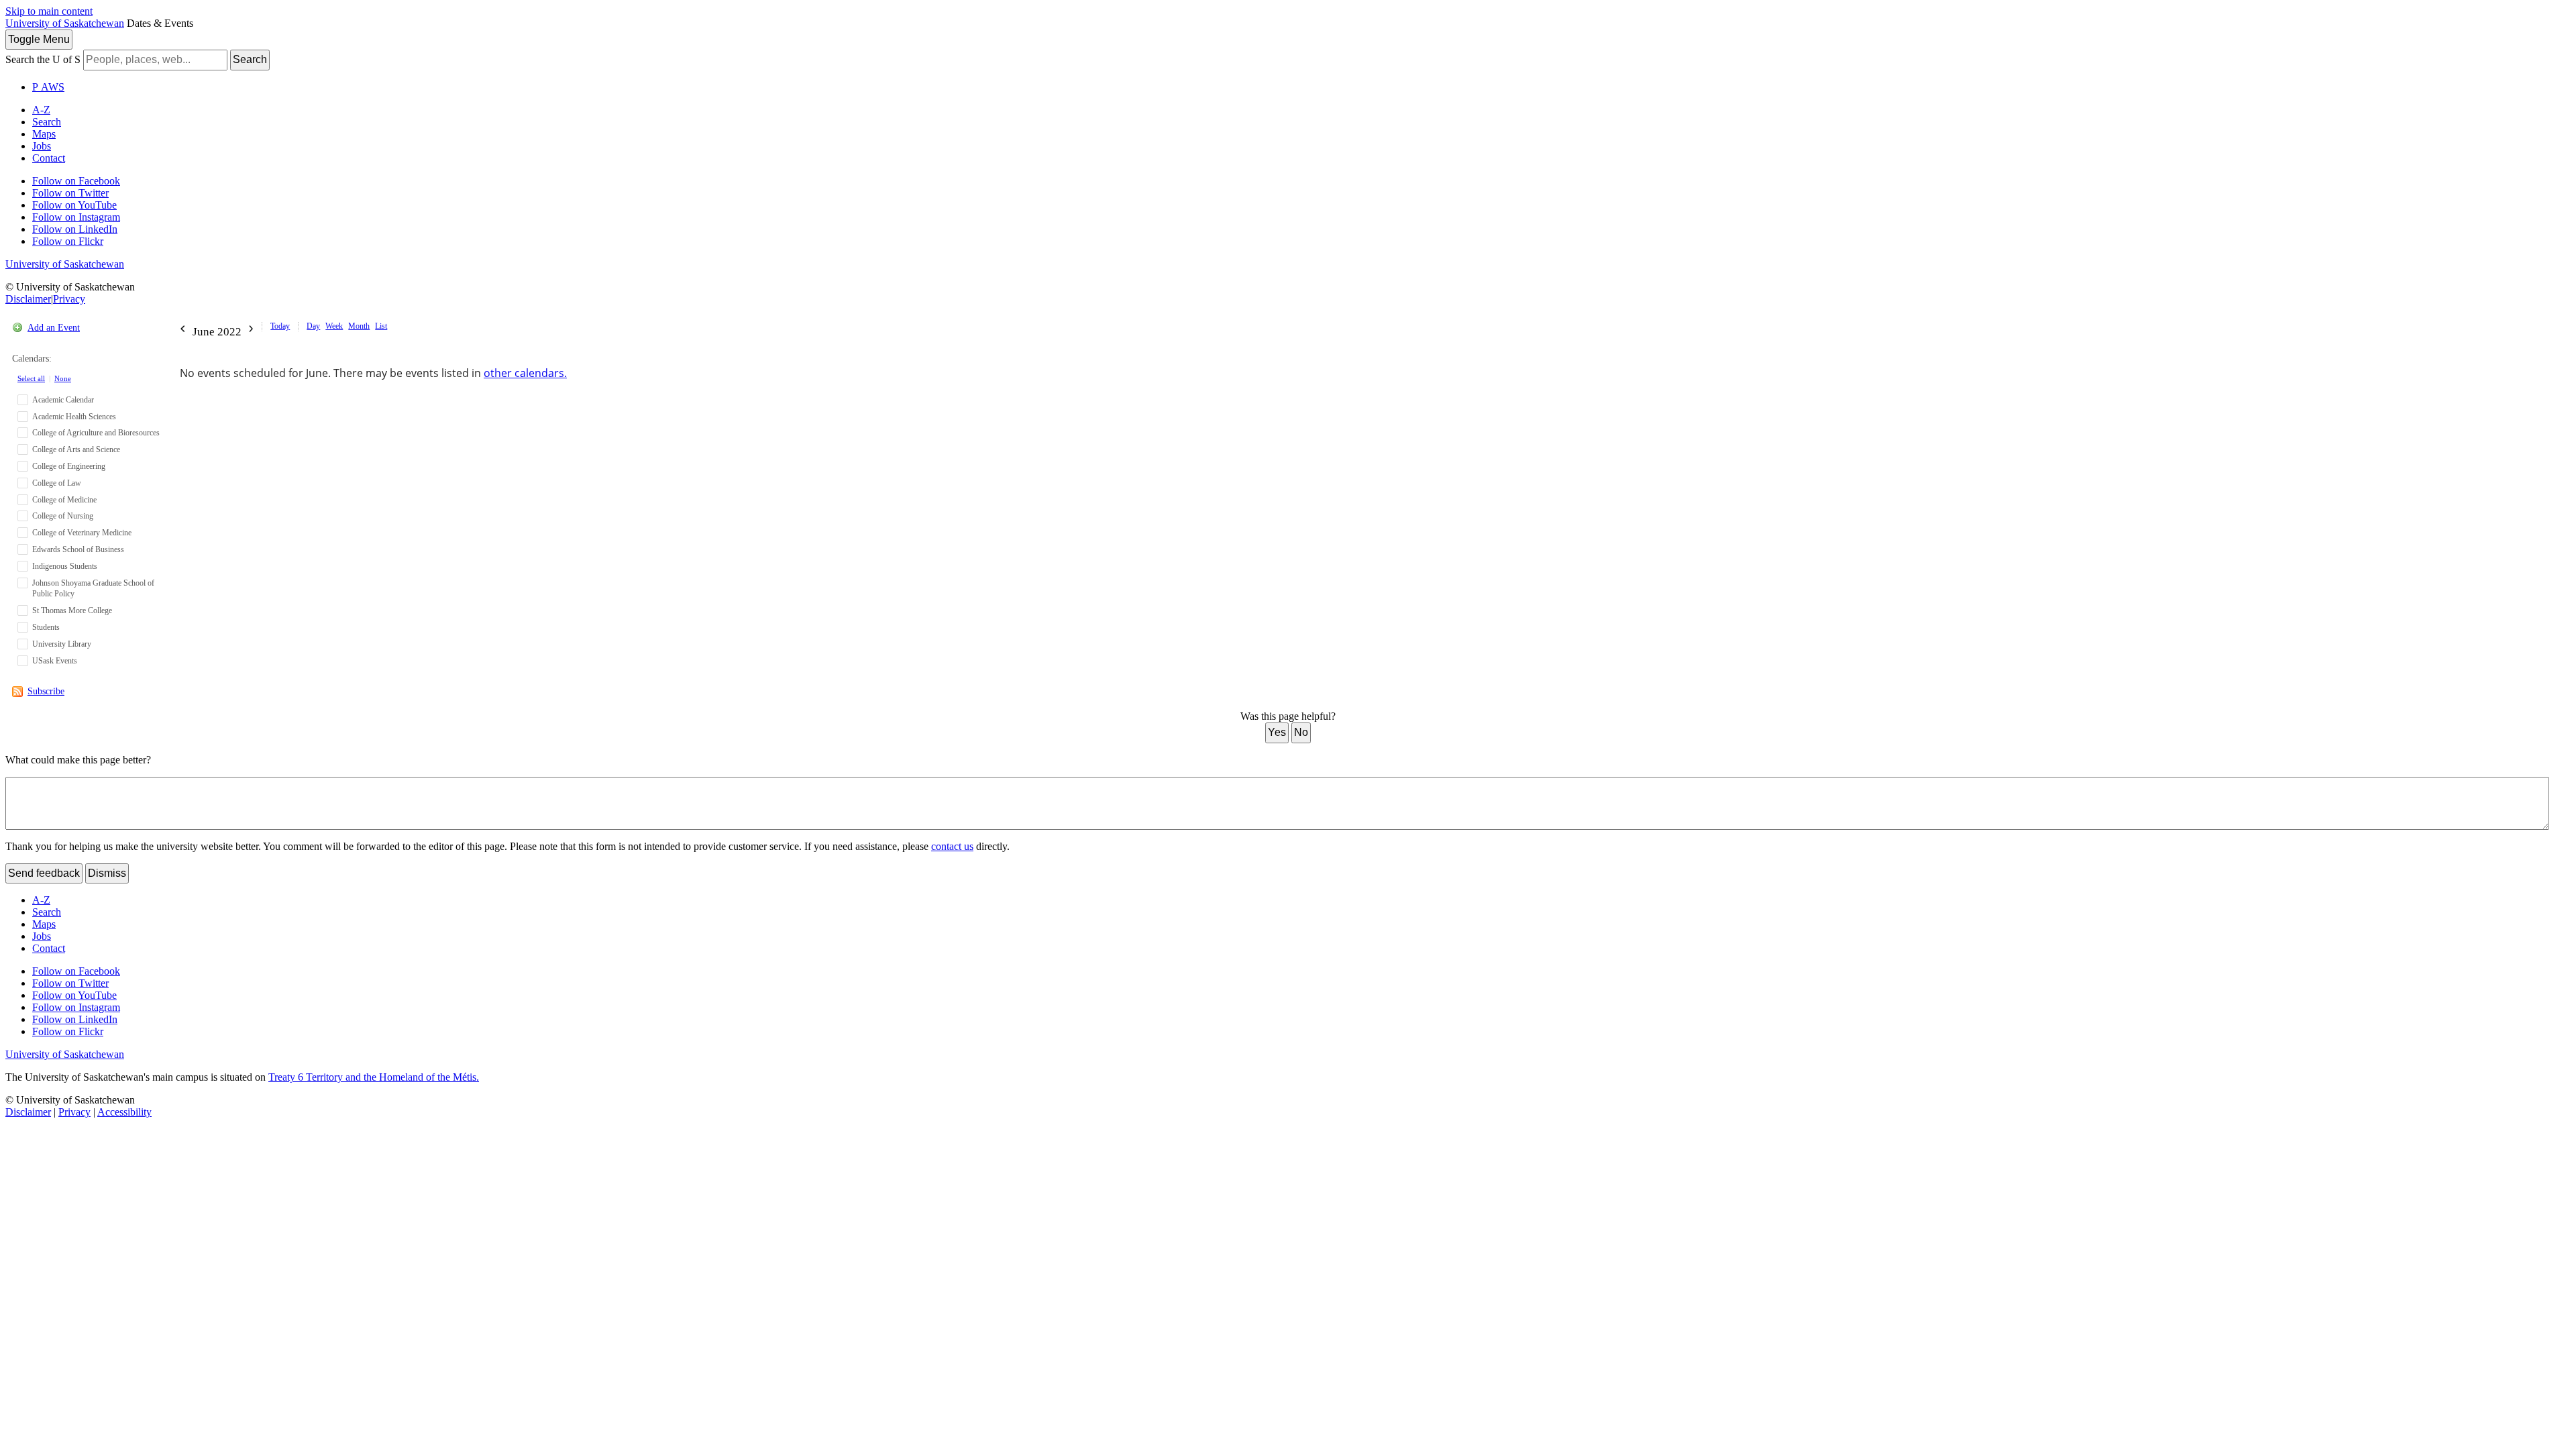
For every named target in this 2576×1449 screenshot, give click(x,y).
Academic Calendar (63, 400)
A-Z (41, 110)
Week (334, 326)
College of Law (57, 483)
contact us (952, 846)
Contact (49, 158)
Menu (39, 39)
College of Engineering (69, 466)
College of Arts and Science (76, 449)
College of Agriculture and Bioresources (96, 433)
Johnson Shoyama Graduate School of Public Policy (93, 589)
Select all (31, 378)
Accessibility (124, 1112)
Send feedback (44, 873)
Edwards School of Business (78, 549)
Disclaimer (28, 299)
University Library (62, 644)
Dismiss (107, 873)
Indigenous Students (65, 566)
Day (313, 326)
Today (280, 326)
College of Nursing (63, 516)
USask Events (55, 661)
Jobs (42, 146)
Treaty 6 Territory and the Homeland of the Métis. (374, 1077)
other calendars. (525, 373)
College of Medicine (64, 500)
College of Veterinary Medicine (82, 533)
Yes (1277, 732)
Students (46, 627)
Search (250, 59)
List (381, 326)
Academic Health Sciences (74, 417)
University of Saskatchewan (65, 23)
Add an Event (54, 328)
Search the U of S (43, 59)
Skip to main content (49, 11)
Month (359, 326)
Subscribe (46, 691)
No (1301, 732)
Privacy (69, 299)
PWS (48, 87)
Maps (44, 134)
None (63, 378)
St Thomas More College (72, 610)
